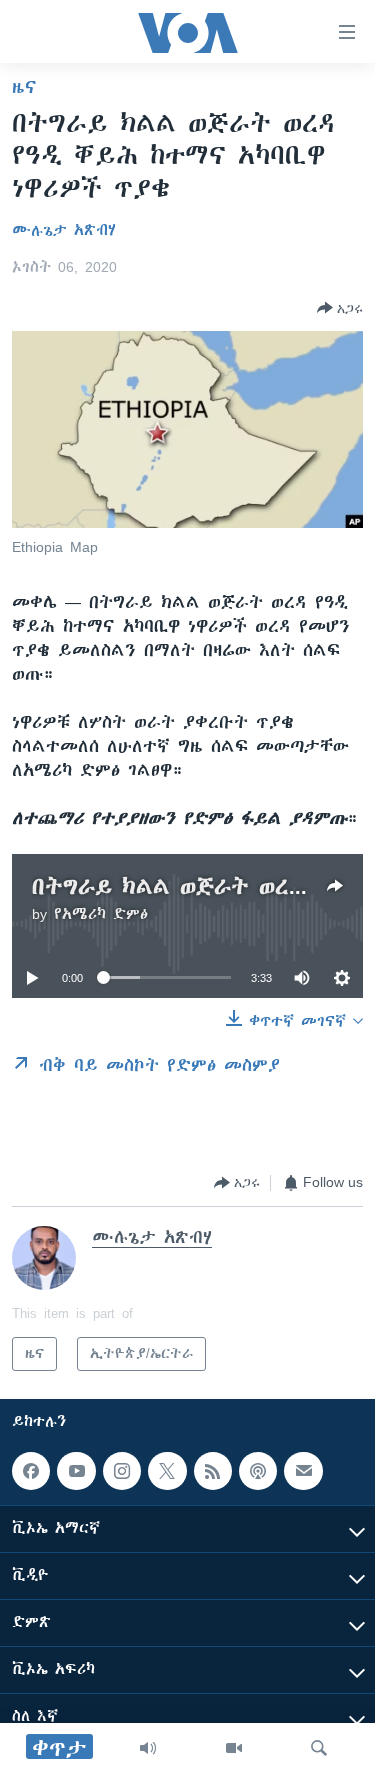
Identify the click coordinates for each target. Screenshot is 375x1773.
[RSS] (213, 1471)
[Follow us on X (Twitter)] (167, 1471)
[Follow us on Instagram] (122, 1471)
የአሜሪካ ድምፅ (101, 914)
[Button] (340, 308)
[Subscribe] (303, 1471)
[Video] (234, 1748)
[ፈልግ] (319, 1748)
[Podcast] (258, 1471)
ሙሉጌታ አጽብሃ (64, 230)
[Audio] (148, 1748)
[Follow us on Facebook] (31, 1471)
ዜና (24, 87)
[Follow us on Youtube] (76, 1471)
